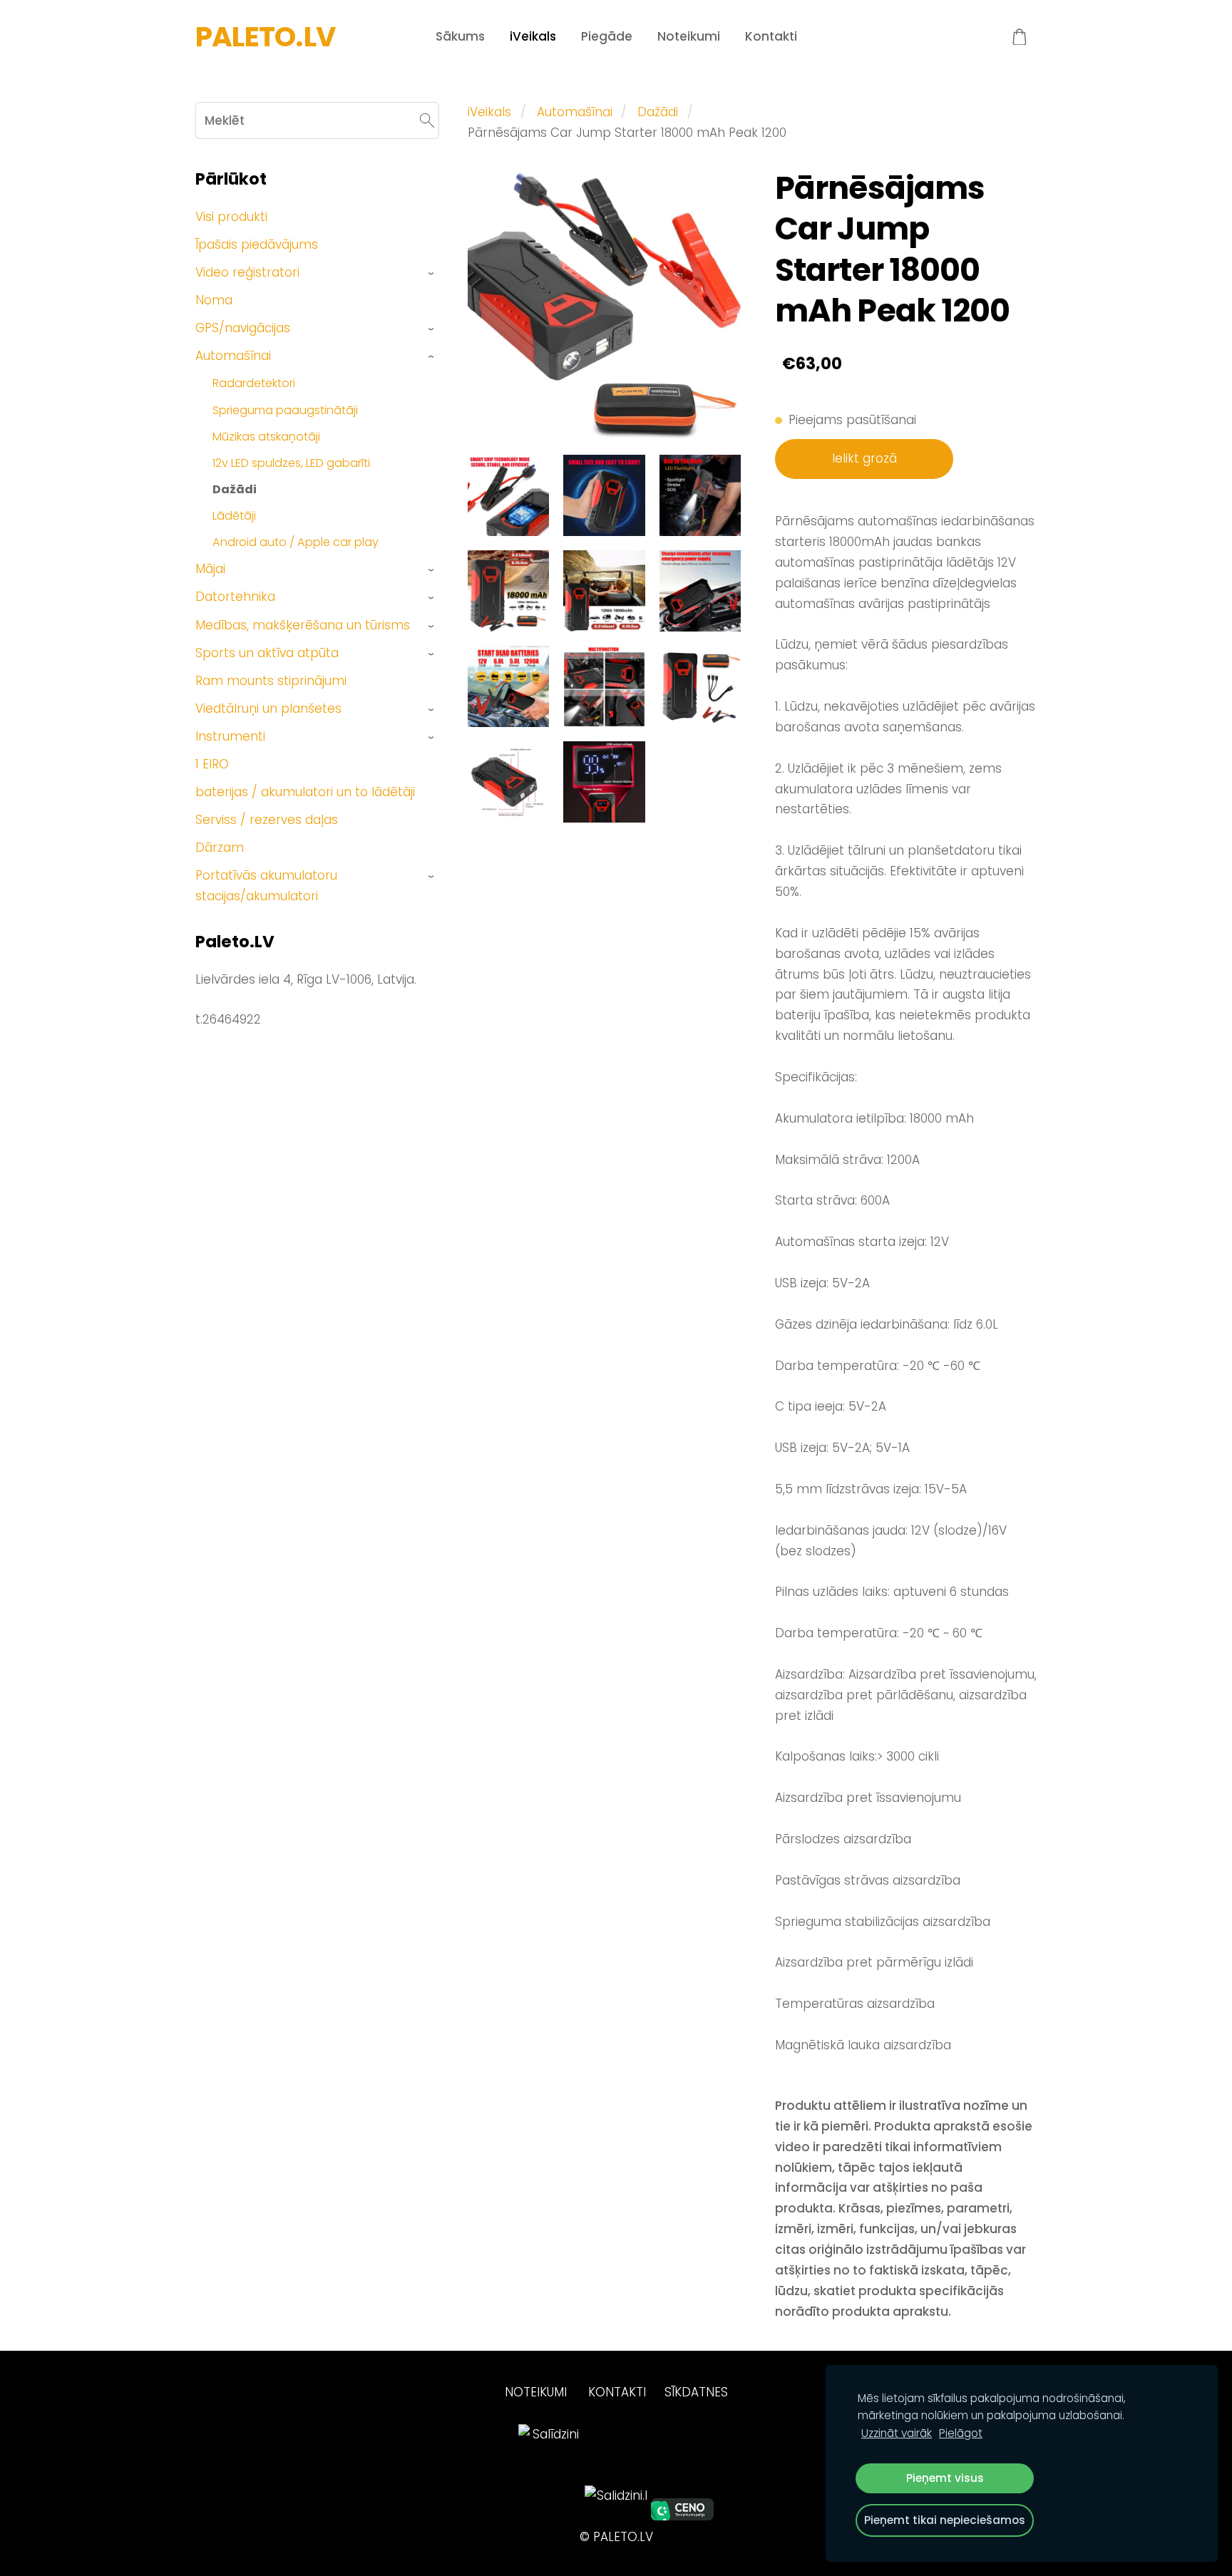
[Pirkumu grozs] (1020, 37)
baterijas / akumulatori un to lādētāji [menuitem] (305, 792)
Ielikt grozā (864, 458)
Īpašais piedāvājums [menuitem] (257, 244)
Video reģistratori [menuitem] (247, 272)
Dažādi (658, 112)
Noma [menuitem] (214, 300)
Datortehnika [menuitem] (235, 597)
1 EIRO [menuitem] (212, 764)
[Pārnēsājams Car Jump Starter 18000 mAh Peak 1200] (508, 495)
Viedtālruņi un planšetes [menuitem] (268, 709)
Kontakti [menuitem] (771, 36)
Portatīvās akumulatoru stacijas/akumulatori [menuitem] (266, 886)
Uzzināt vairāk (897, 2433)
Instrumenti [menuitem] (230, 736)
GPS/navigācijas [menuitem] (243, 328)
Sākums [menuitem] (460, 36)
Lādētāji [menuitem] (234, 516)
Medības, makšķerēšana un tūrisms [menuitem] (303, 625)
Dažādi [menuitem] (235, 489)
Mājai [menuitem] (210, 569)
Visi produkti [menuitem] (231, 217)
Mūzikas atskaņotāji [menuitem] (266, 437)
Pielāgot (961, 2433)
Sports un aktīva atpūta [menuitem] (267, 653)
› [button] (432, 273)
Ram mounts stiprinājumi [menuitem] (271, 681)
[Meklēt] (427, 120)
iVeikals (489, 112)
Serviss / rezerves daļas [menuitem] (267, 820)
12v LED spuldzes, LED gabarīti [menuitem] (291, 463)
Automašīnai (575, 112)
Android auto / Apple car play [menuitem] (296, 542)
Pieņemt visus (945, 2478)
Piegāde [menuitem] (607, 36)
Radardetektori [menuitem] (254, 383)
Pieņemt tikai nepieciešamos (945, 2520)
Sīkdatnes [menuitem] (696, 2392)
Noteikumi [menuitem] (689, 36)
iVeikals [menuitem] (533, 36)
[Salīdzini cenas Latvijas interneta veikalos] (550, 2516)
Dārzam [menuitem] (220, 847)
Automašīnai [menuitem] (233, 356)
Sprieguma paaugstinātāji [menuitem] (285, 410)
